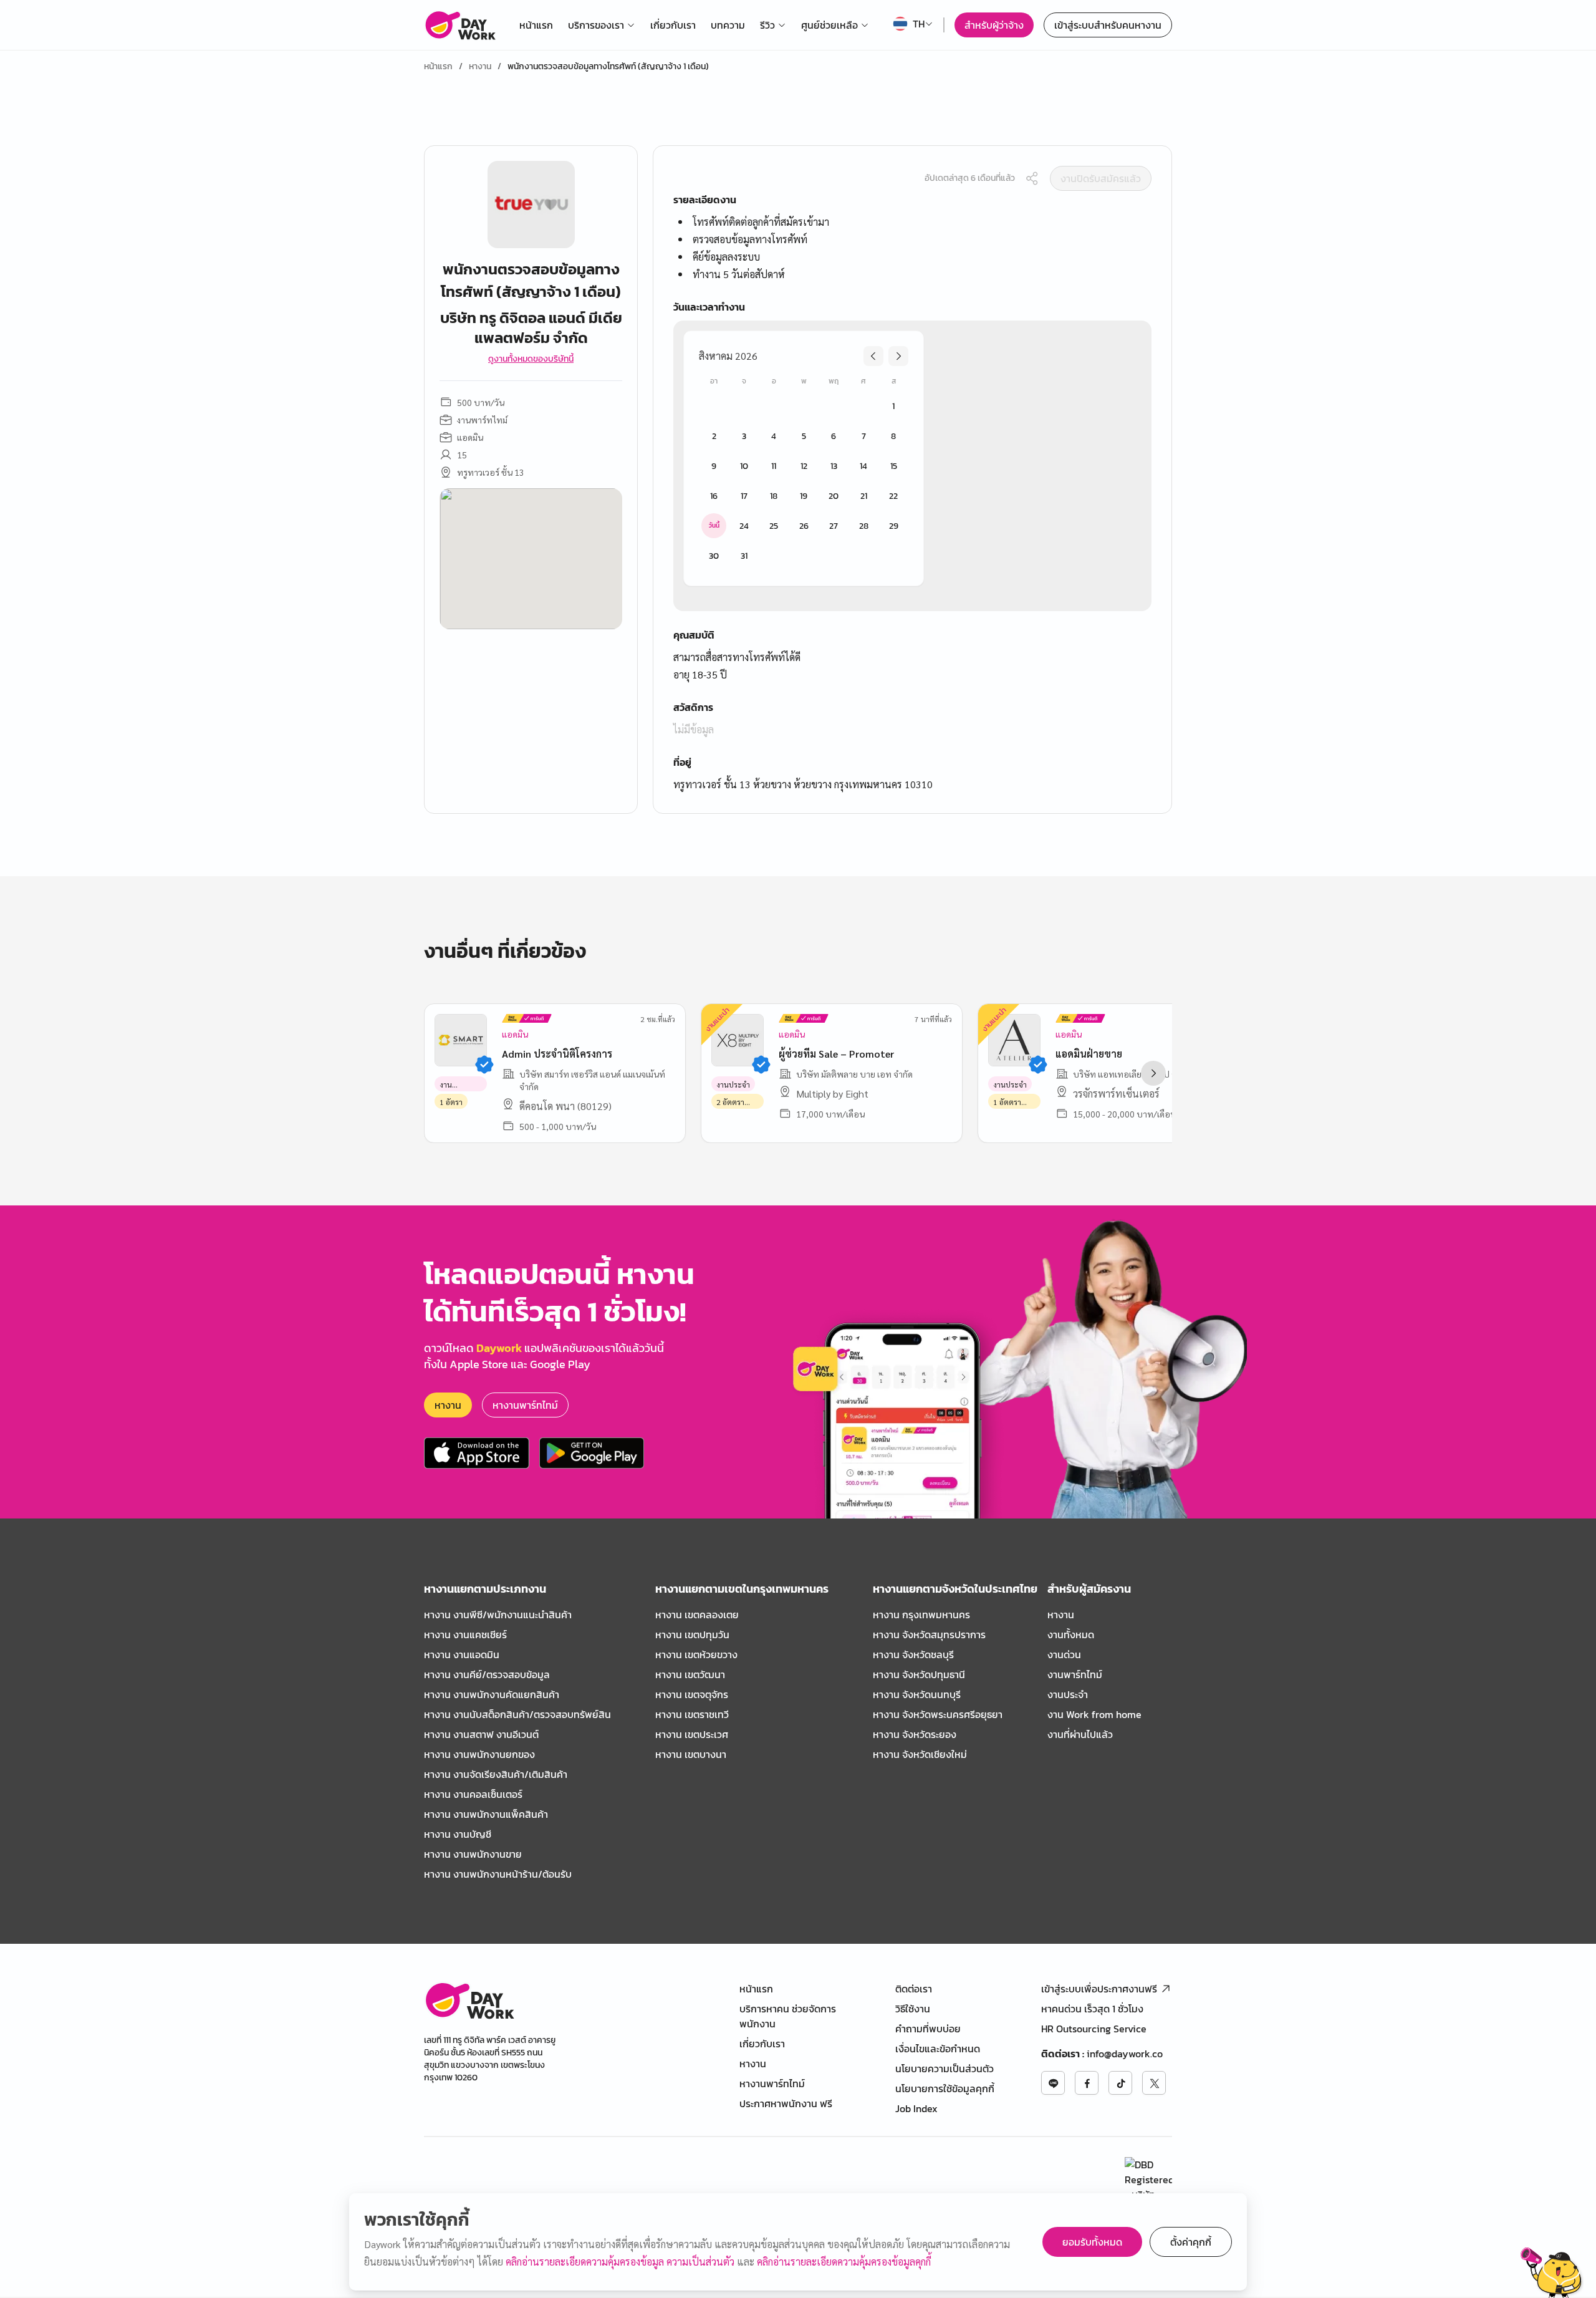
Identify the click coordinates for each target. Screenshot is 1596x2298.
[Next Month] (898, 356)
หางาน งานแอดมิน (462, 1654)
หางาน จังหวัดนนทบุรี (917, 1694)
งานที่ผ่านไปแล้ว (1080, 1734)
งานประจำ (1068, 1694)
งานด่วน (1064, 1654)
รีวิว (767, 25)
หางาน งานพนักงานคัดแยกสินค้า (492, 1694)
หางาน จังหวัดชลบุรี (913, 1654)
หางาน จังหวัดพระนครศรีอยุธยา (938, 1714)
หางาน (480, 67)
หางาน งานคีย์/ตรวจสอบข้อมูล (487, 1674)
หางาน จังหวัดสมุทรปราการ (929, 1634)
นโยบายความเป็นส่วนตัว (945, 2069)
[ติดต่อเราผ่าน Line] (1053, 2083)
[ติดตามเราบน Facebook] (1087, 2083)
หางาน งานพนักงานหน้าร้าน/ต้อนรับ (498, 1874)
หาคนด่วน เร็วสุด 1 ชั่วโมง (1092, 2009)
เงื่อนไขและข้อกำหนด (938, 2049)
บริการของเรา (596, 25)
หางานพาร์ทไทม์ (525, 1405)
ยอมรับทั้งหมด (1092, 2242)
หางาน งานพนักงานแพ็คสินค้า (486, 1814)
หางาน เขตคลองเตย (697, 1615)
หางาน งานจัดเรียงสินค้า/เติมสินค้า (496, 1774)
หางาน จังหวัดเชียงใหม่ (920, 1754)
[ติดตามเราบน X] (1154, 2083)
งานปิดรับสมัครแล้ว (1101, 178)
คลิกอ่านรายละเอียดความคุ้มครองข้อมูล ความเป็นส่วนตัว (621, 2262)
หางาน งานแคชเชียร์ (465, 1634)
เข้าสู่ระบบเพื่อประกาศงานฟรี (1099, 1989)
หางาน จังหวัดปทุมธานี (919, 1674)
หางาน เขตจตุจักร (692, 1694)
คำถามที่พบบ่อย (928, 2029)
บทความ (728, 25)
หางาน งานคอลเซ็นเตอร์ (473, 1794)
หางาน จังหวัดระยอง (915, 1734)
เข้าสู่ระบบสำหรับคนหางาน (1108, 25)
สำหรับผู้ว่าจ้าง (994, 25)
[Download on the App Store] (477, 1453)
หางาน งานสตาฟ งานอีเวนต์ (481, 1734)
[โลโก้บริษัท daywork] (469, 2000)
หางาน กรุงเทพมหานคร (921, 1615)
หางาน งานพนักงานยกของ (479, 1754)
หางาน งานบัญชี (458, 1834)
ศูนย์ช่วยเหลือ (829, 25)
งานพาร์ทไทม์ (1075, 1674)
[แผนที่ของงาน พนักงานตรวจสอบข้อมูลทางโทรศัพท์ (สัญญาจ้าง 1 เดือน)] (531, 559)
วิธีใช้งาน (913, 2009)
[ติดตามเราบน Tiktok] (1120, 2083)
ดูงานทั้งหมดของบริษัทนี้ (531, 359)
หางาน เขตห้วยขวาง (696, 1654)
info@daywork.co (1125, 2054)
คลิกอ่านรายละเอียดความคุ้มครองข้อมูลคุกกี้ (844, 2262)
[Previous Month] (873, 356)
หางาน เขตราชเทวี (692, 1714)
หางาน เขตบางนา (691, 1754)
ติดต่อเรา (914, 1989)
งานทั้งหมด (1071, 1634)
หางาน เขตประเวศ (692, 1734)
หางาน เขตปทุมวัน (692, 1634)
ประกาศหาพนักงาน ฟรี (786, 2103)
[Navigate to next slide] (1153, 1073)
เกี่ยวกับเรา (673, 25)
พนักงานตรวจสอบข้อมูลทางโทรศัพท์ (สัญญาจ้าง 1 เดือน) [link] (608, 67)
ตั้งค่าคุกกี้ (1191, 2242)
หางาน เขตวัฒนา (690, 1674)
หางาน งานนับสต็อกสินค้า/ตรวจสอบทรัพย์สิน (517, 1714)
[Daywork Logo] (460, 25)
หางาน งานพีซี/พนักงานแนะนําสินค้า (498, 1615)
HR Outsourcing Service (1094, 2029)
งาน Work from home (1094, 1714)
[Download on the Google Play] (592, 1453)
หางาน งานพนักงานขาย (473, 1854)
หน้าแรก (536, 25)
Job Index (916, 2108)
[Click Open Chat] (1552, 2272)
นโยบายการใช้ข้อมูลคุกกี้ (945, 2088)
